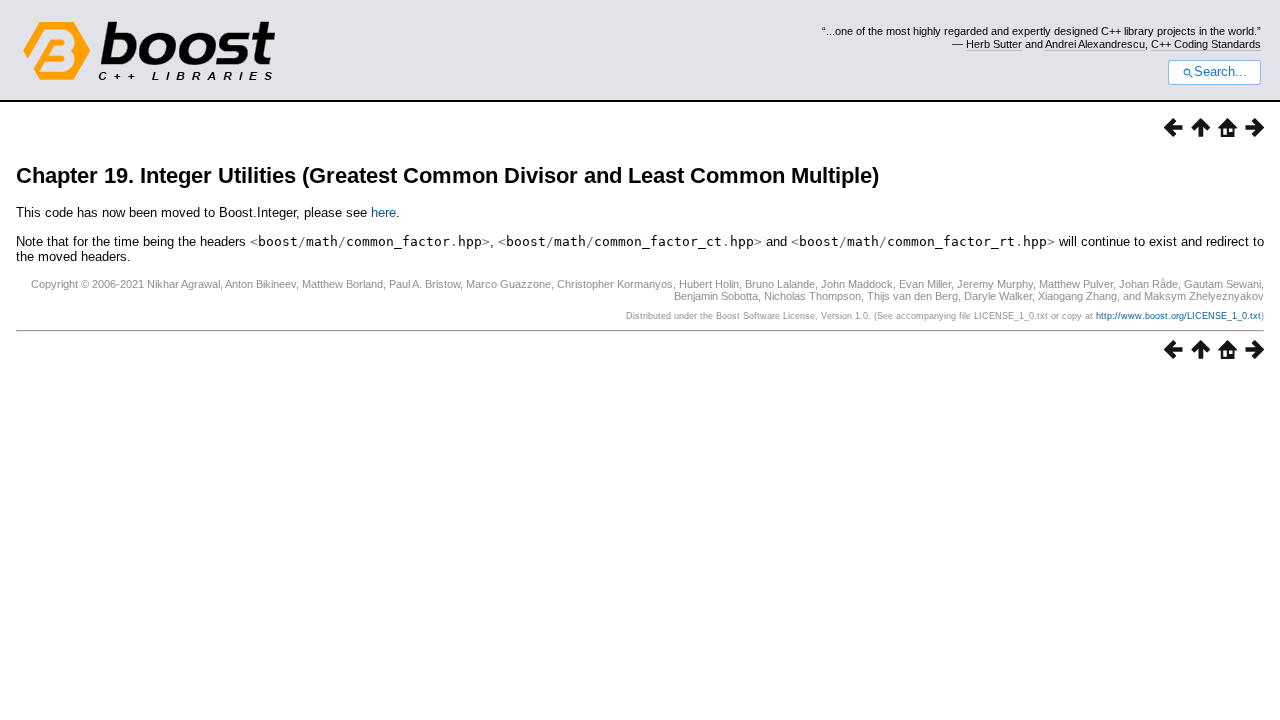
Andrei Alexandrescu (1095, 44)
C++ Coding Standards (1206, 44)
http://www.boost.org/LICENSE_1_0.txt (1178, 316)
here (383, 212)
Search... (1220, 72)
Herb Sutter (994, 44)
